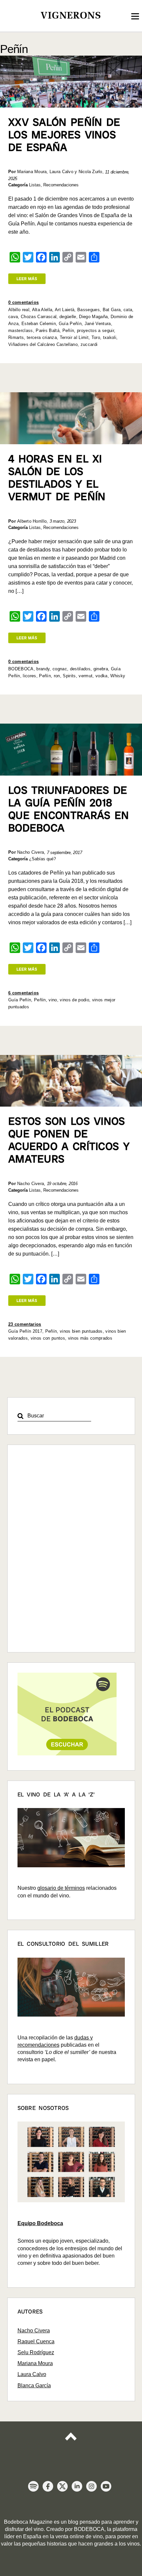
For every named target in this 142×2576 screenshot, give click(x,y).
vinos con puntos (48, 1338)
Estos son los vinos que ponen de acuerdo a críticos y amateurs (69, 1140)
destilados (80, 669)
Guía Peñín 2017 (25, 1331)
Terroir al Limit (74, 337)
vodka (102, 676)
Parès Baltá (48, 331)
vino (53, 1000)
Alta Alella (42, 310)
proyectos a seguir (95, 331)
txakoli (110, 337)
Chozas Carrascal (39, 317)
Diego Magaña (93, 317)
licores (29, 676)
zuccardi (89, 344)
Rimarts (16, 337)
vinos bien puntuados (81, 1331)
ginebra (101, 669)
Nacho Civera (34, 2331)
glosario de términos (61, 1888)
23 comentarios (25, 1324)
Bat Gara (112, 310)
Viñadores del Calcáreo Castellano (43, 344)
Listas (35, 185)
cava (13, 317)
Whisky (118, 676)
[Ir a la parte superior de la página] (71, 2442)
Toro (96, 337)
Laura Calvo (32, 2374)
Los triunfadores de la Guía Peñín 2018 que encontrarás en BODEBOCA (69, 809)
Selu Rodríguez (36, 2352)
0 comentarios (23, 302)
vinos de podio (74, 1000)
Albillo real (19, 310)
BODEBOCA (21, 669)
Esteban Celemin (39, 324)
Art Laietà (65, 310)
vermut (86, 676)
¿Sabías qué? (42, 859)
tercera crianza (42, 337)
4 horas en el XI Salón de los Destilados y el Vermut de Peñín (57, 478)
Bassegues (89, 310)
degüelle (68, 317)
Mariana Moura (35, 2363)
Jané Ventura (98, 324)
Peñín (68, 331)
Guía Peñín (70, 324)
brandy (43, 669)
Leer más (27, 279)
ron (57, 676)
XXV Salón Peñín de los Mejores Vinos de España (64, 135)
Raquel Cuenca (36, 2341)
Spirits (69, 676)
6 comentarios (23, 993)
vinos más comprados (90, 1338)
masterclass (21, 331)
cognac (60, 669)
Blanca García (34, 2385)
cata (128, 310)
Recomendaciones (61, 185)
